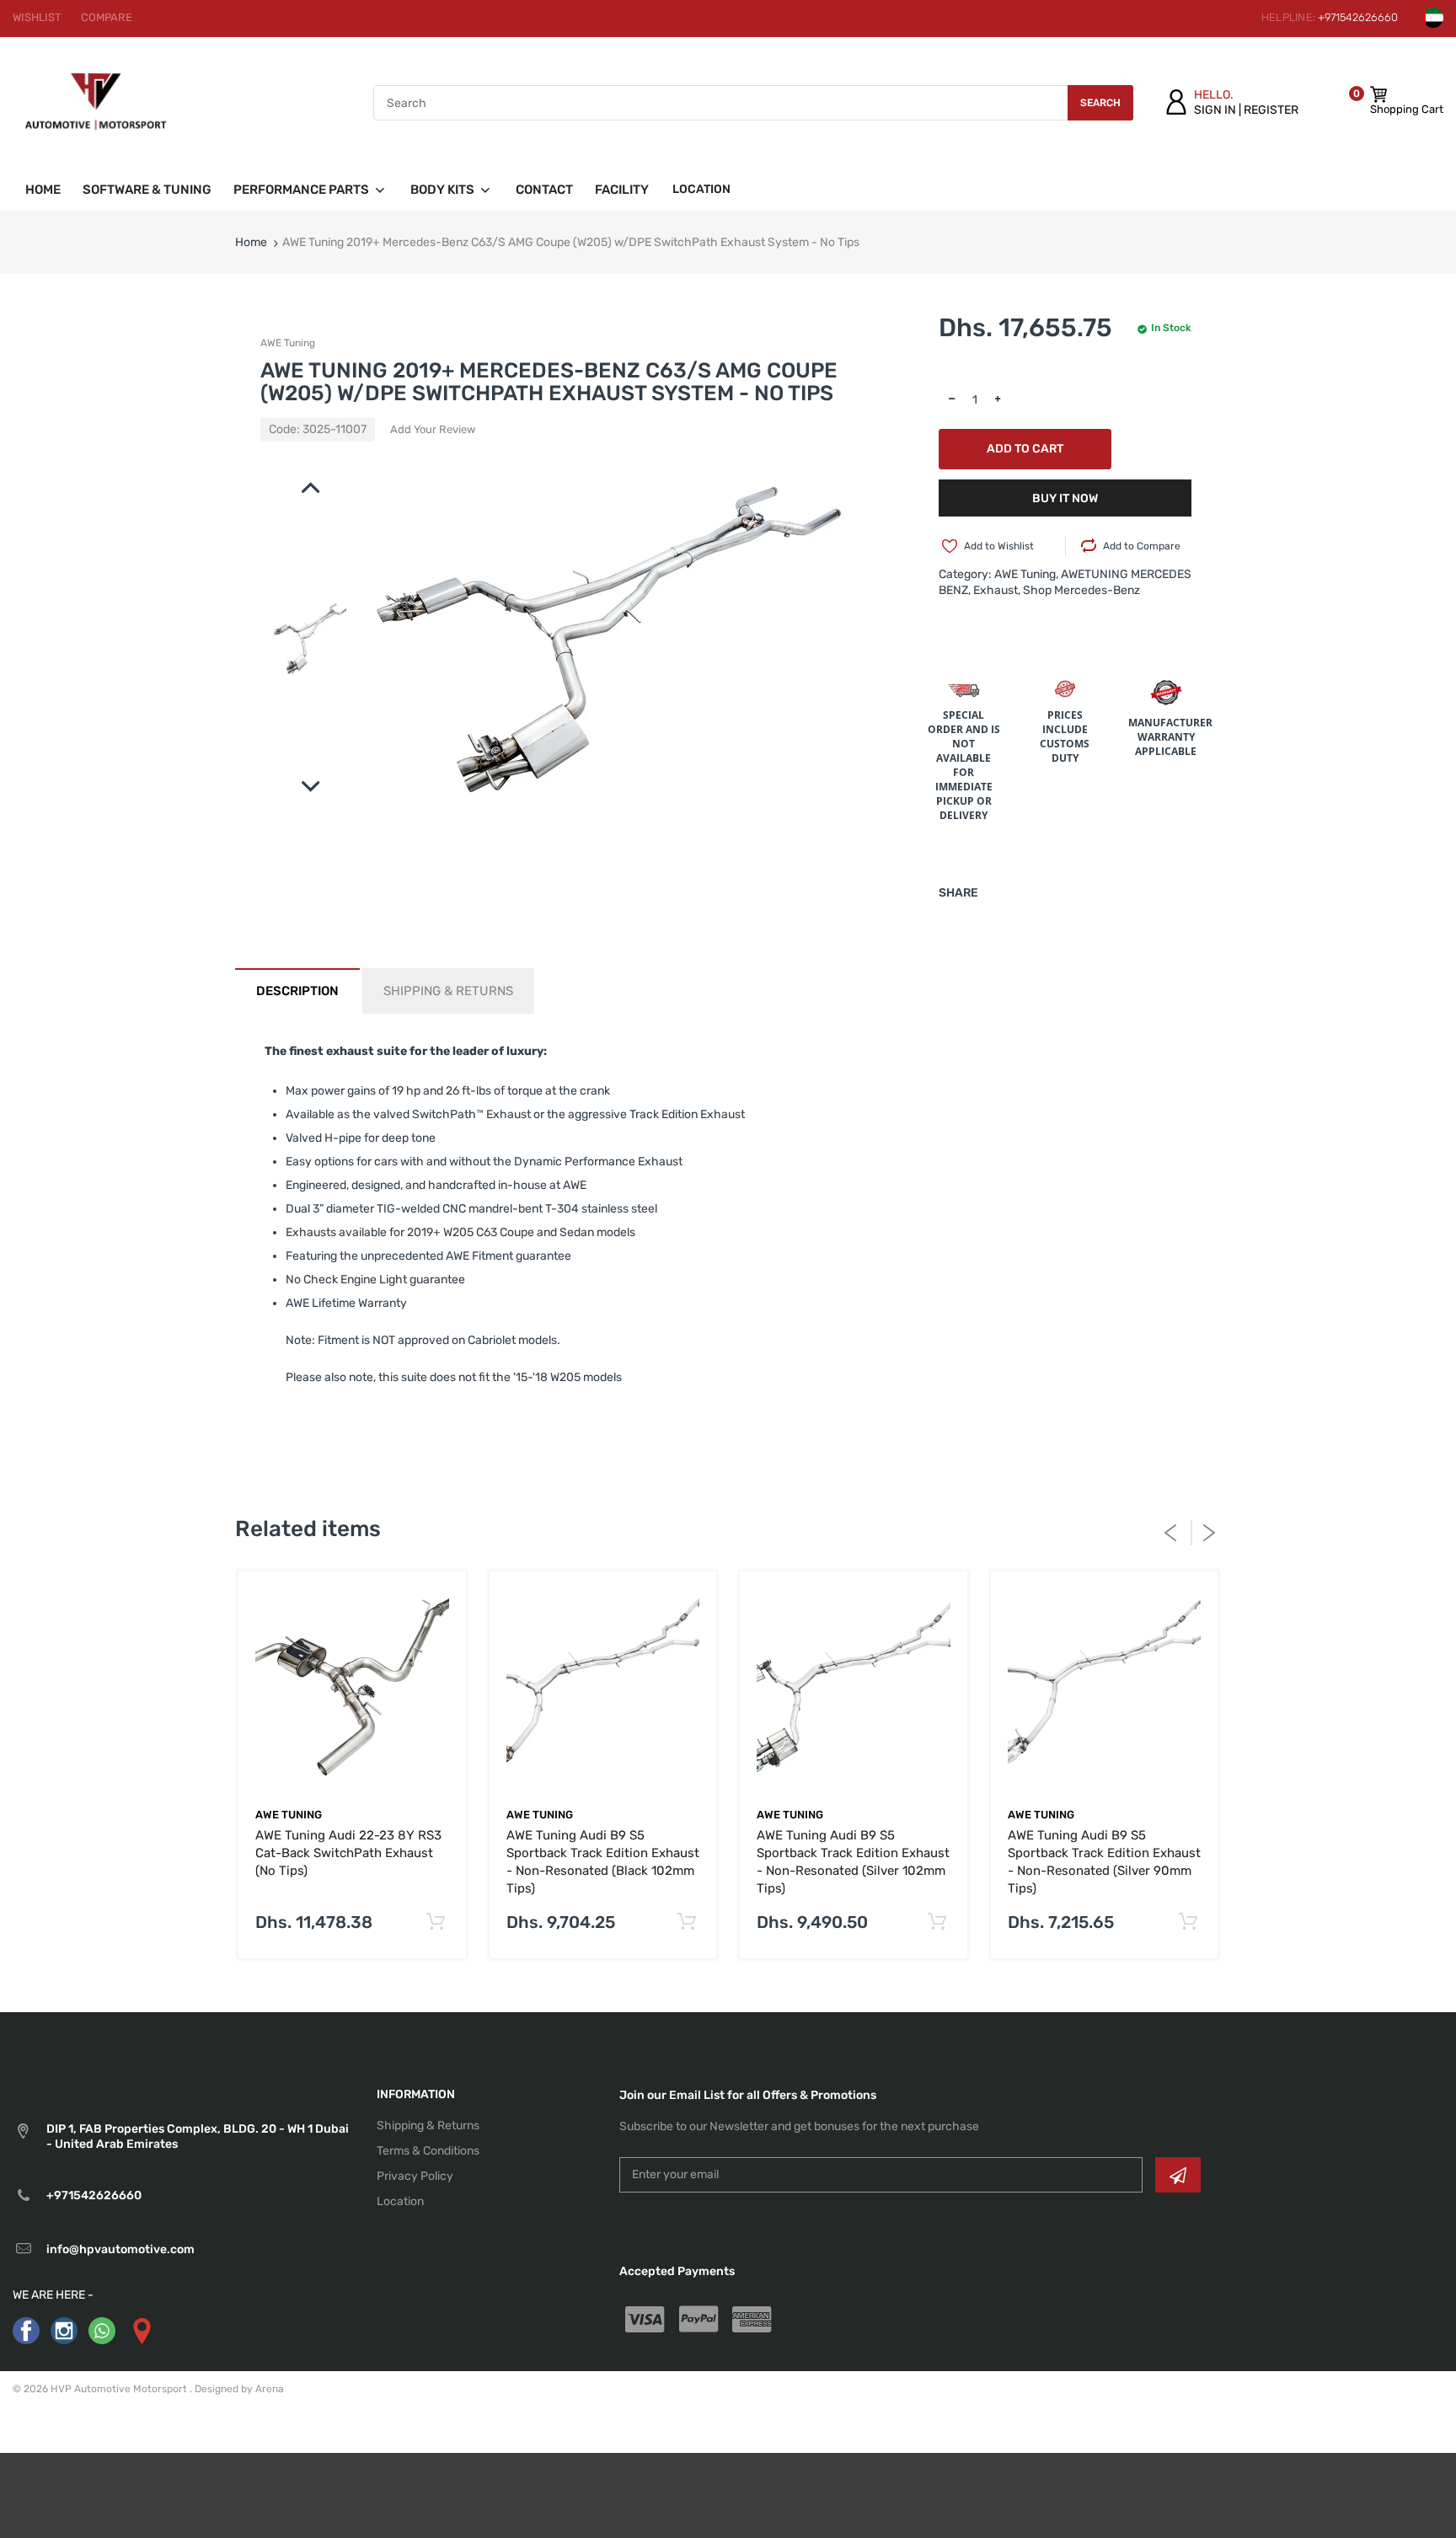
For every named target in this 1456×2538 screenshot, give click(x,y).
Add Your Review (433, 429)
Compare (107, 17)
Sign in (1215, 110)
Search (1100, 103)
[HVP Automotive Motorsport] (96, 102)
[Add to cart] (436, 1922)
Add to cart (1025, 449)
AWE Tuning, (1026, 574)
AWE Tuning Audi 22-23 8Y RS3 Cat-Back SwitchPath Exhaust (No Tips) (348, 1853)
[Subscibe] (1178, 2175)
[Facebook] (26, 2330)
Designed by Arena (239, 2389)
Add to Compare (1142, 546)
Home (251, 242)
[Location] (141, 2330)
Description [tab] (297, 991)
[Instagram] (64, 2330)
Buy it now (1065, 498)
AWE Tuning (288, 343)
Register (1271, 110)
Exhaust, (997, 590)
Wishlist (37, 17)
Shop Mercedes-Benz (1081, 590)
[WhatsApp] (102, 2330)
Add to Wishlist (999, 546)
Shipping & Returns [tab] (448, 991)
